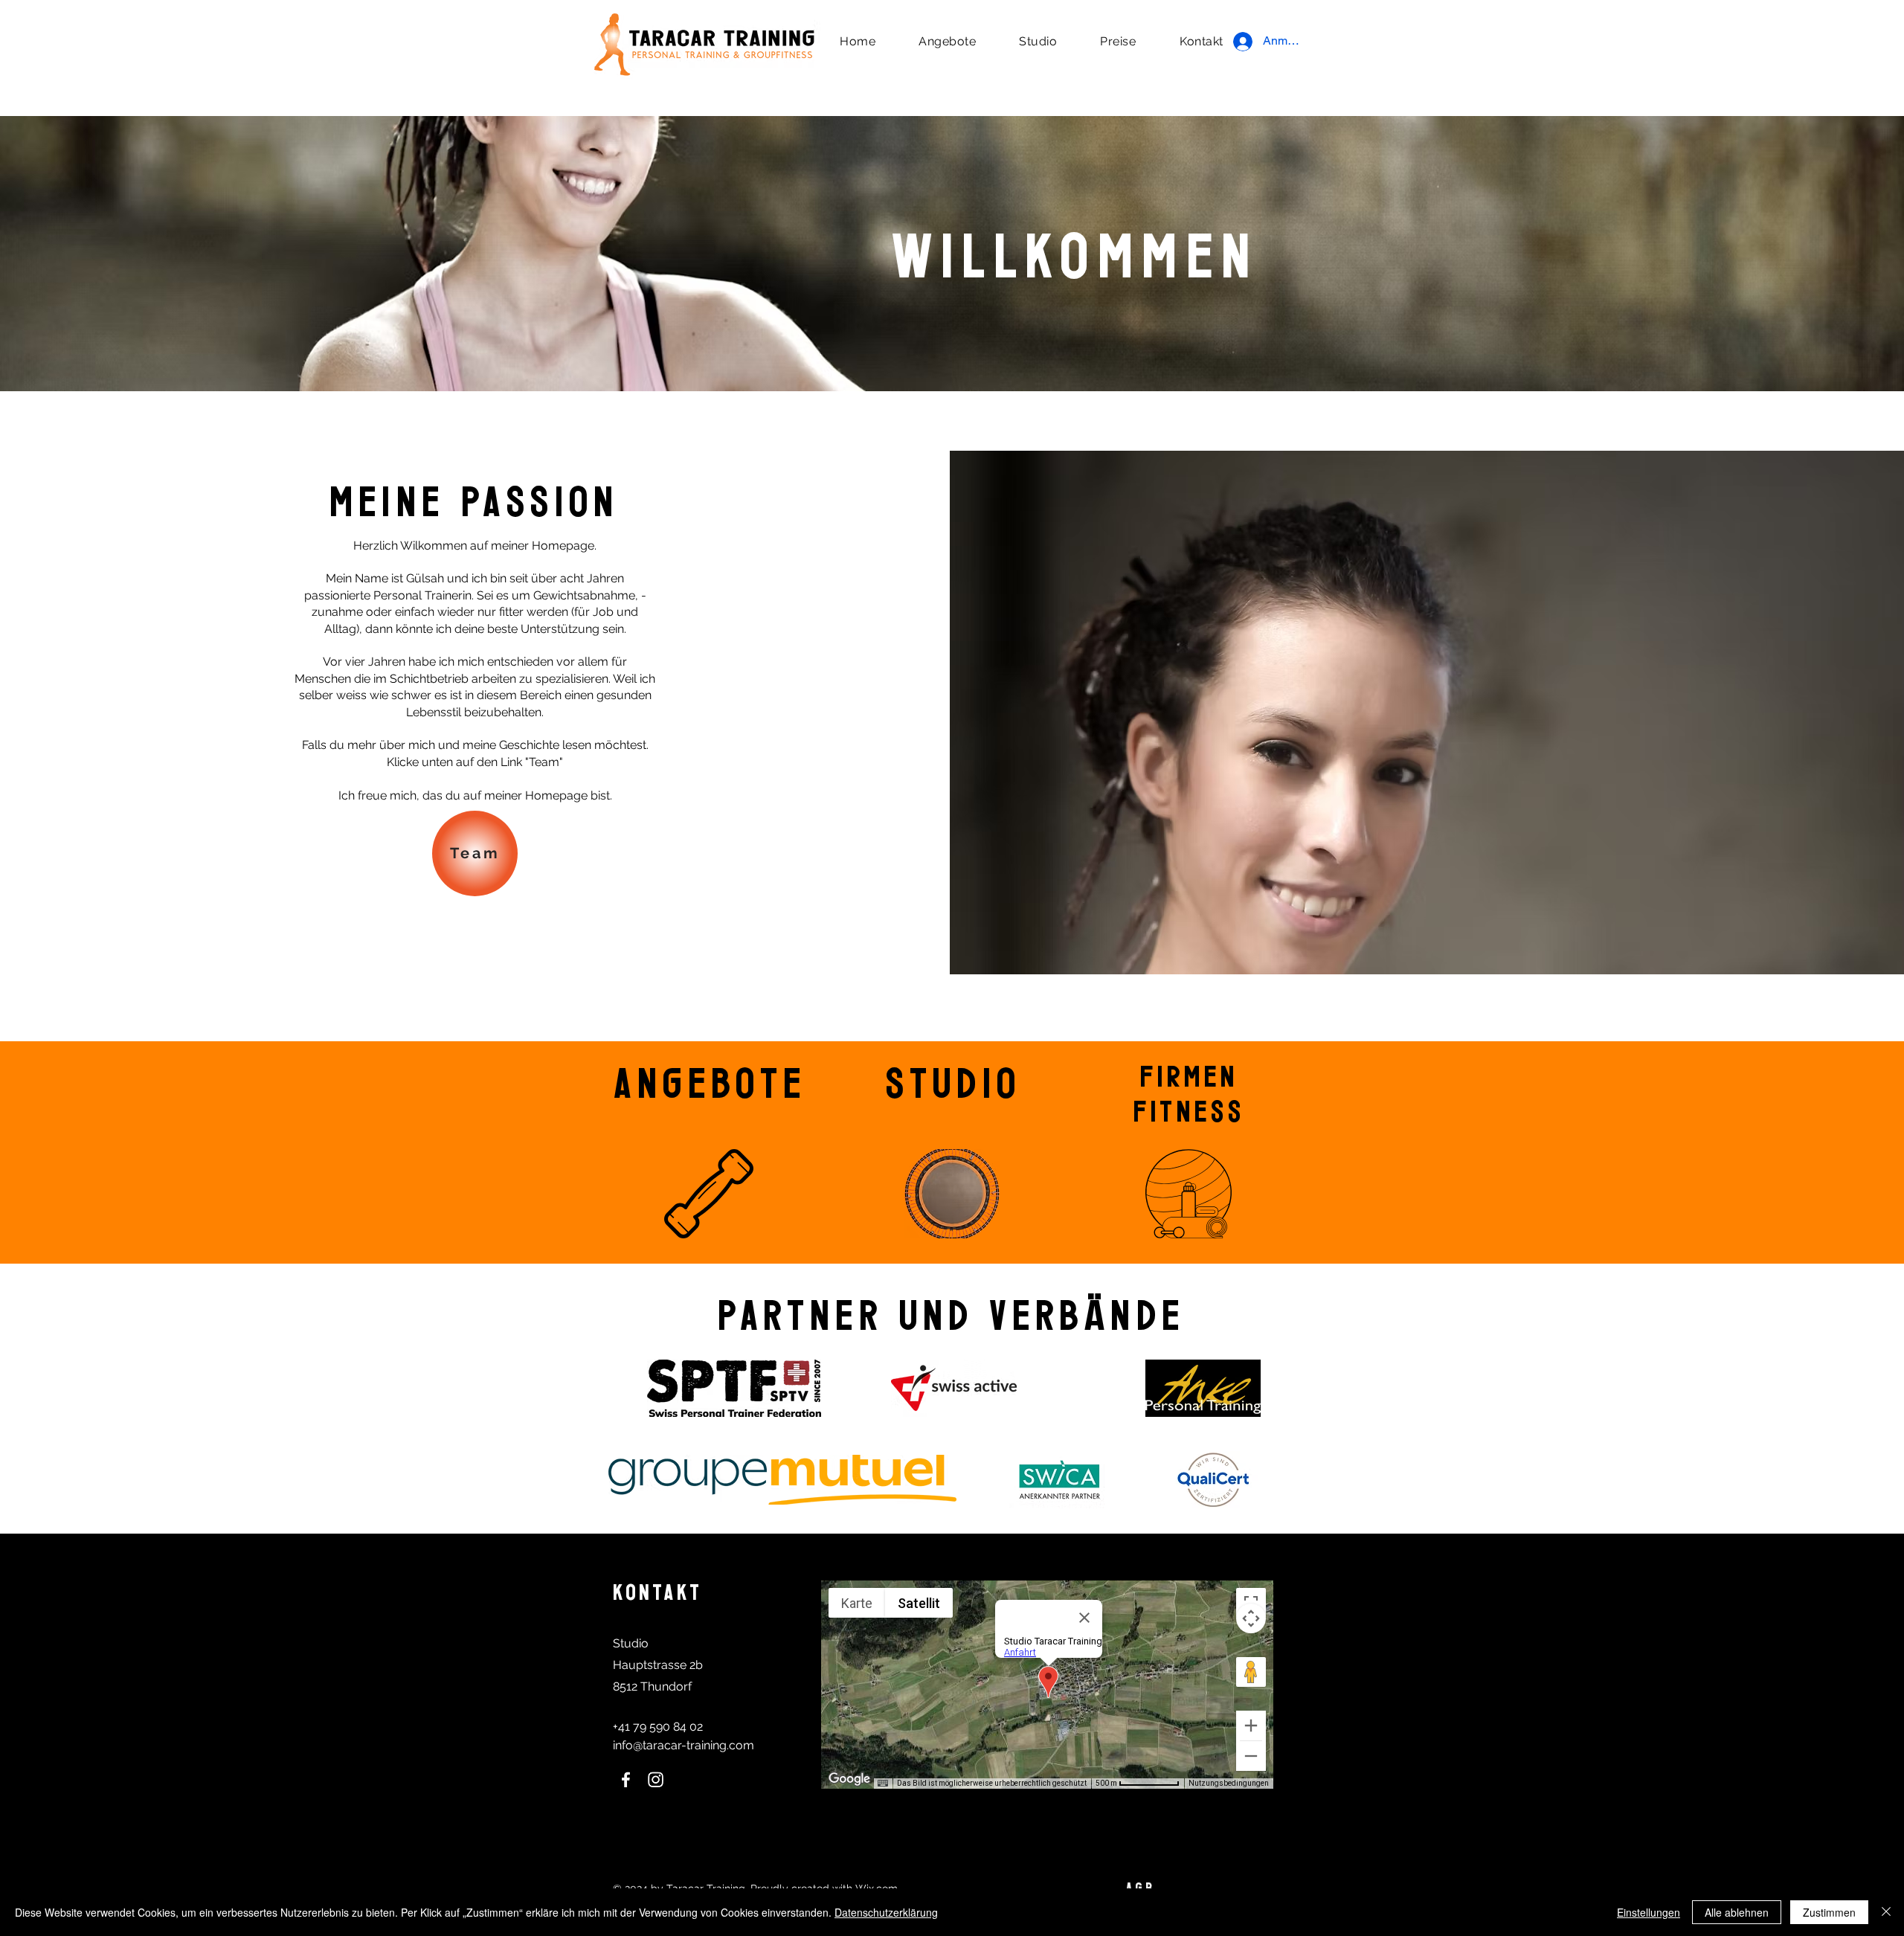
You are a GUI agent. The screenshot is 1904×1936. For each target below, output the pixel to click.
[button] (947, 41)
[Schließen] (1886, 1912)
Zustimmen (1829, 1912)
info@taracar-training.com (684, 1745)
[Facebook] (626, 1779)
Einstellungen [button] (1649, 1912)
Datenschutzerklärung (886, 1912)
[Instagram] (656, 1779)
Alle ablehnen (1737, 1912)
